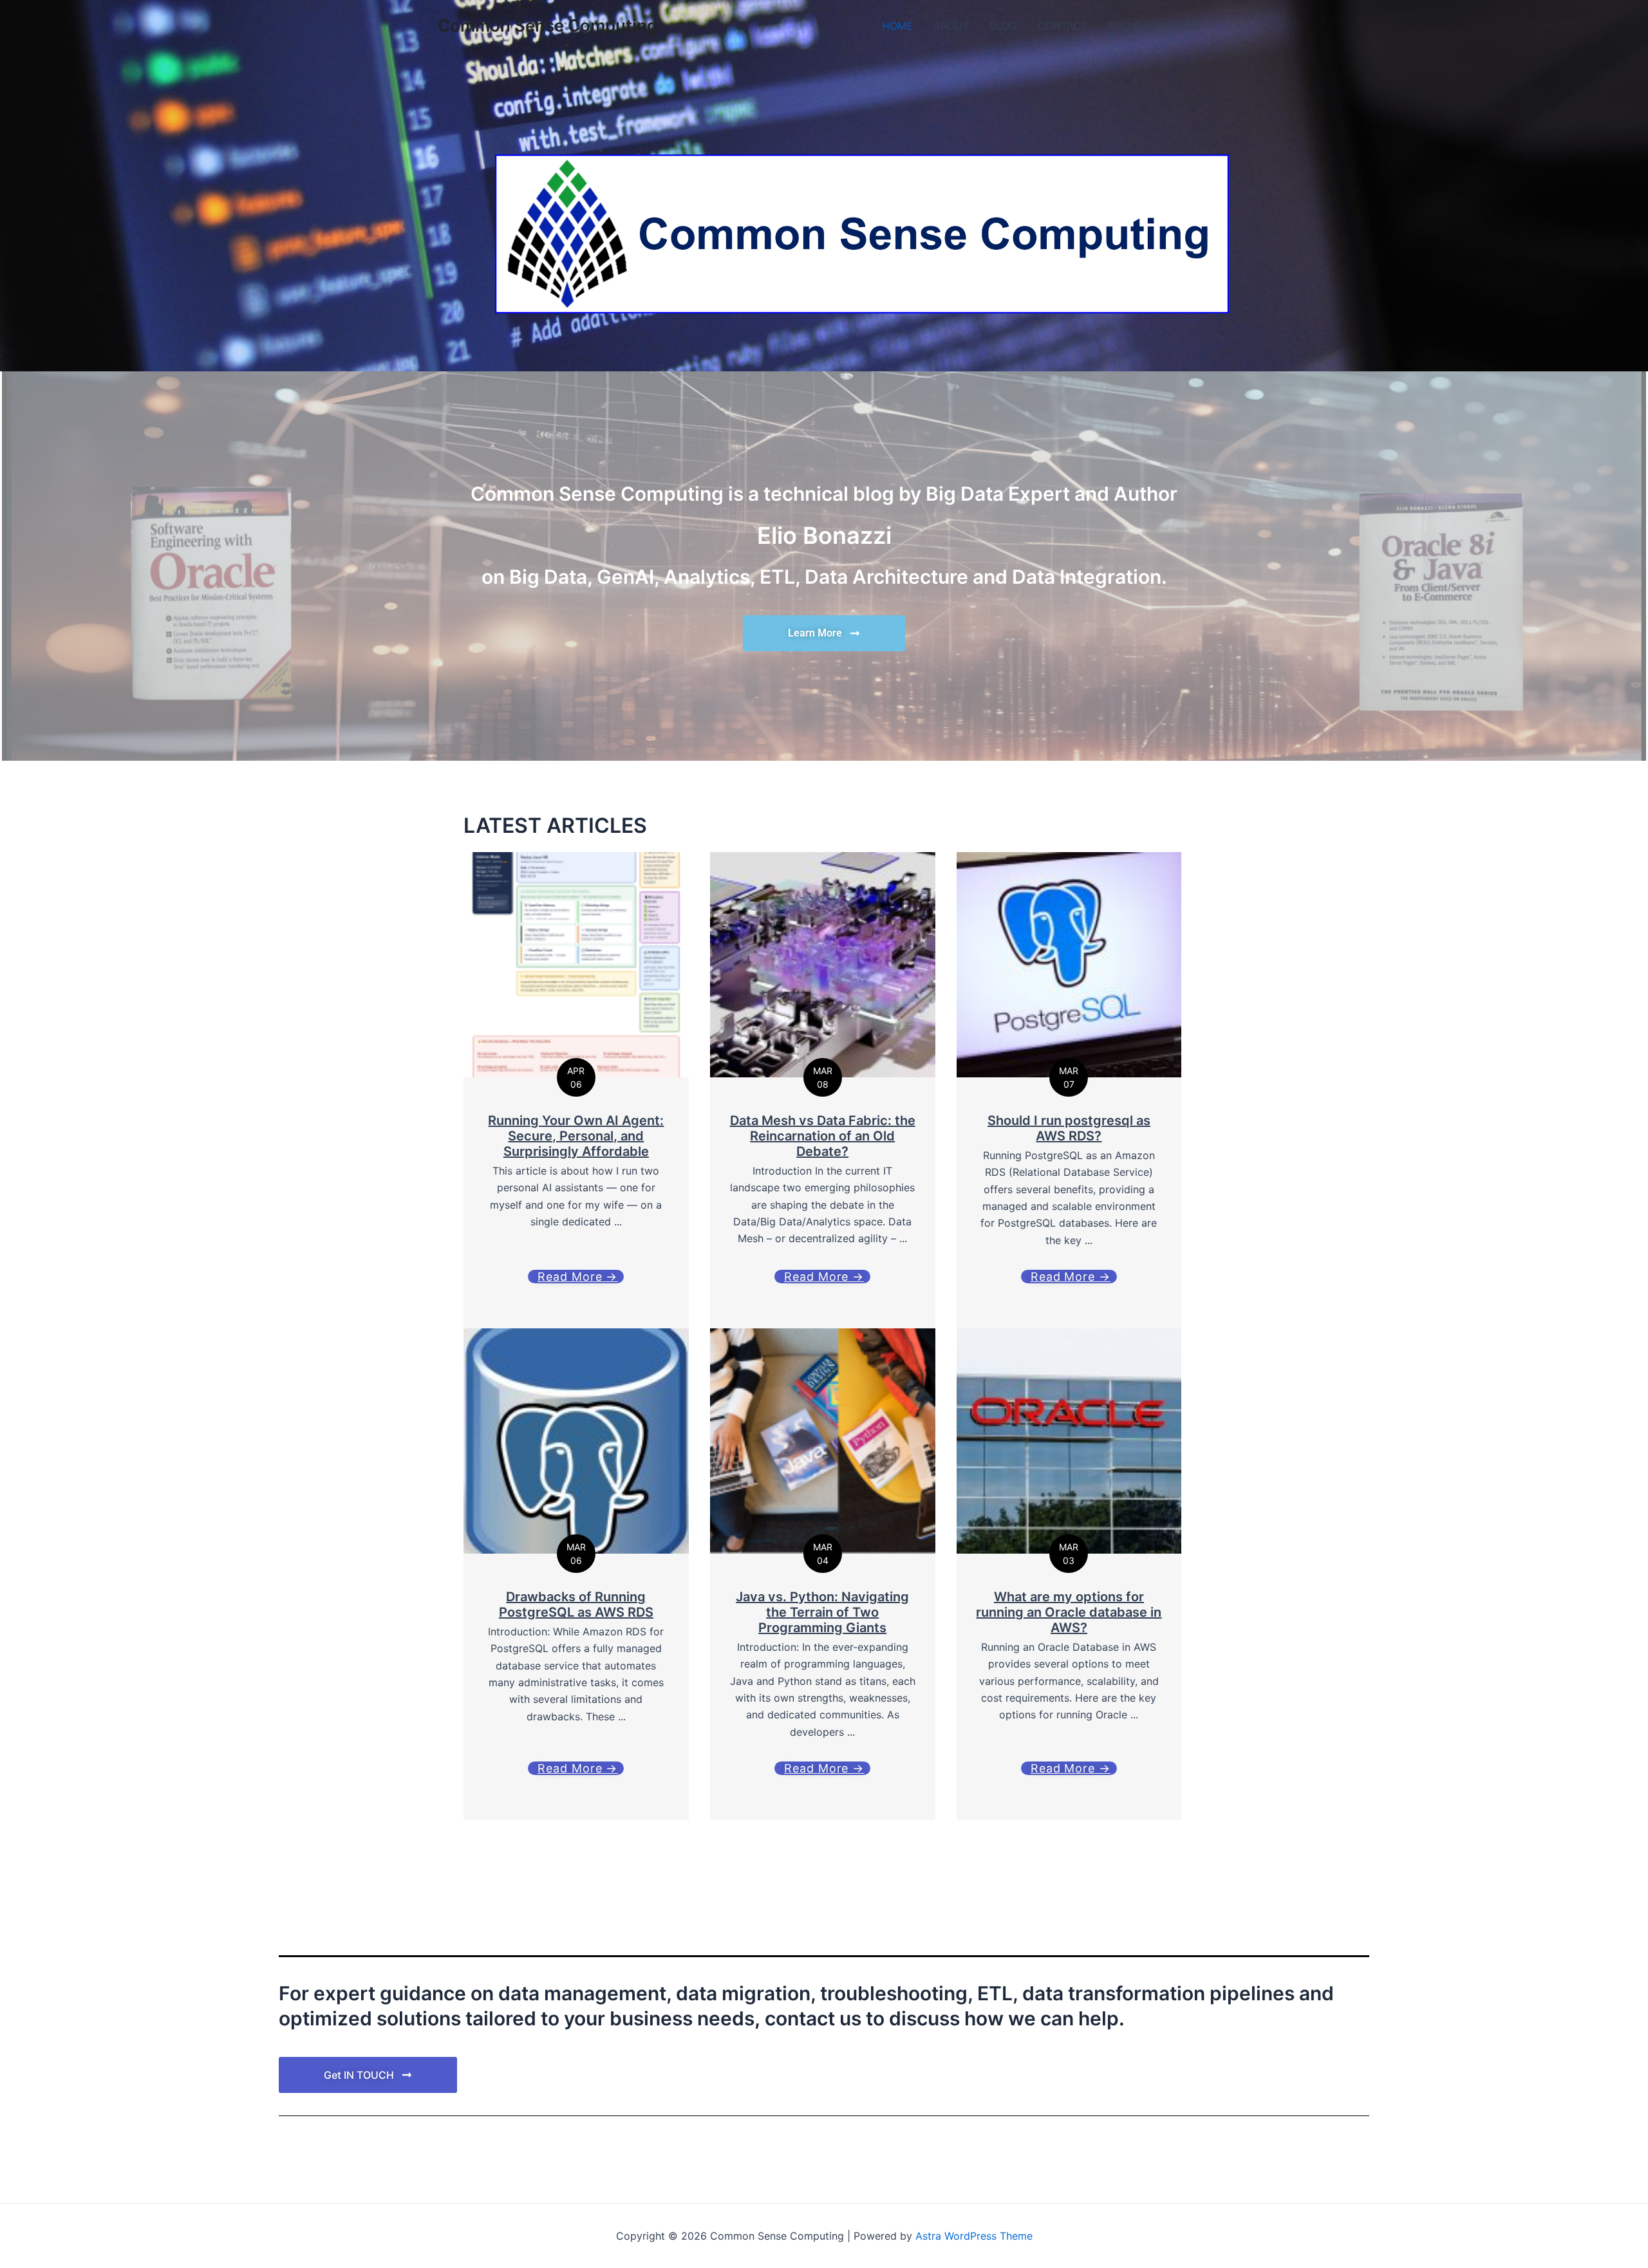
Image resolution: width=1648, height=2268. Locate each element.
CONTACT (1063, 26)
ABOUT (951, 26)
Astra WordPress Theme (974, 2236)
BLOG (1003, 26)
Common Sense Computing (548, 25)
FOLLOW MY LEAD (1154, 26)
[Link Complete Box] (576, 1574)
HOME (897, 26)
